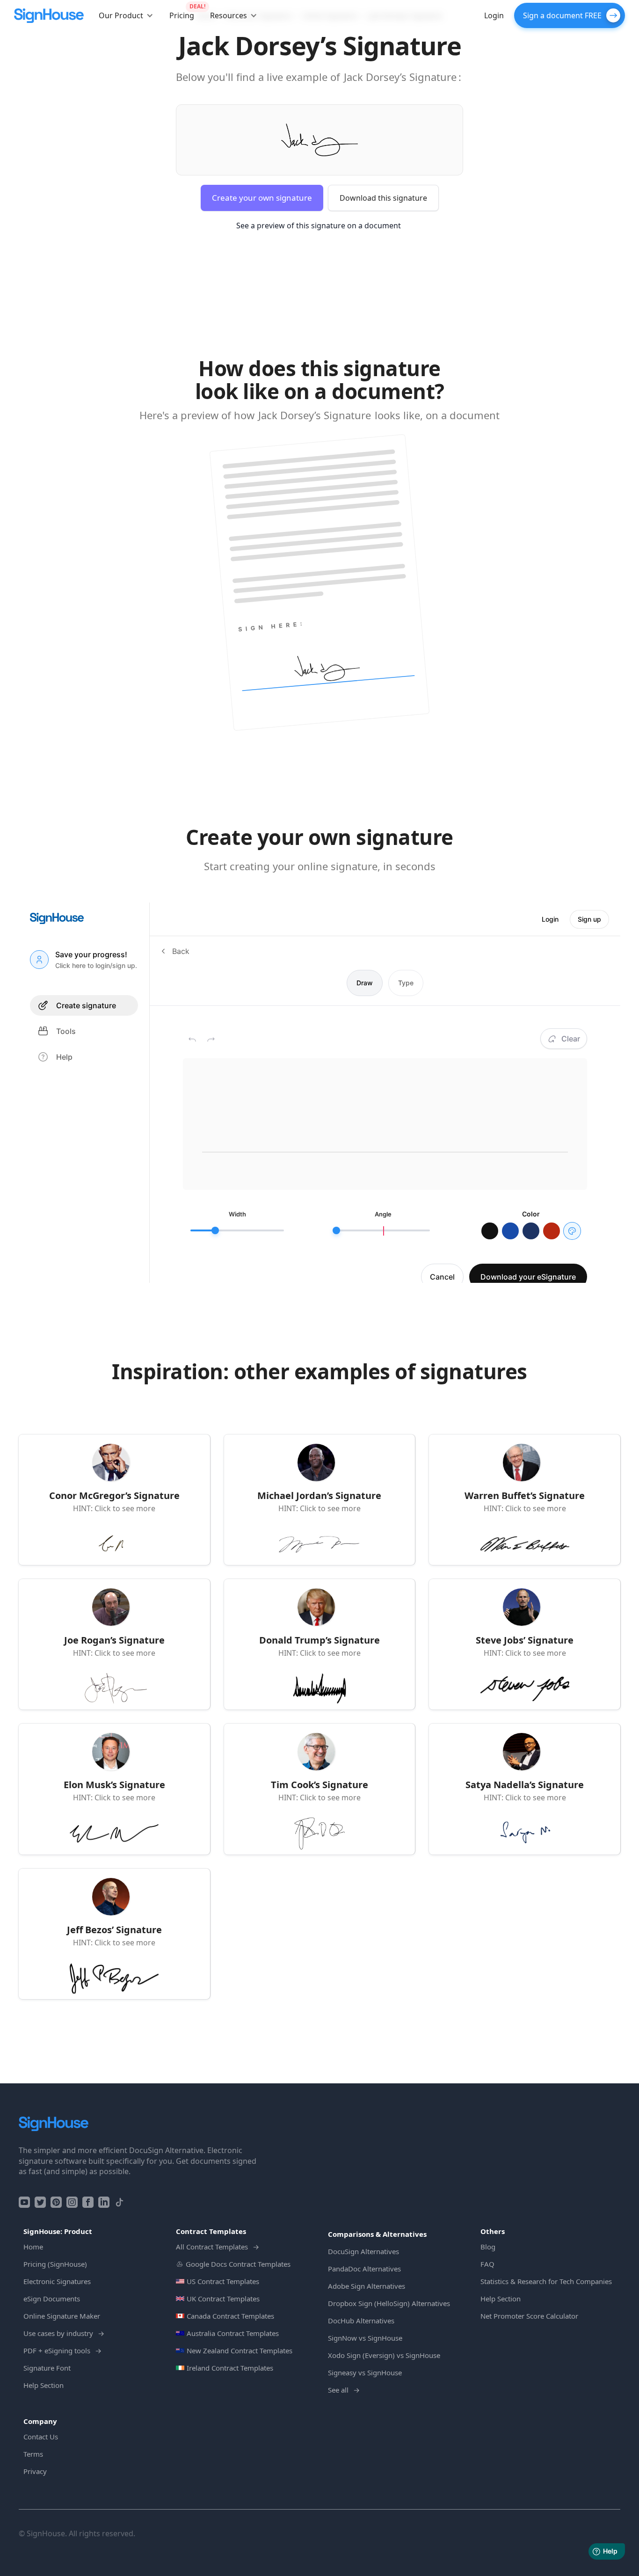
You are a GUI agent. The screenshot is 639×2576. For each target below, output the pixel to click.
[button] (126, 15)
